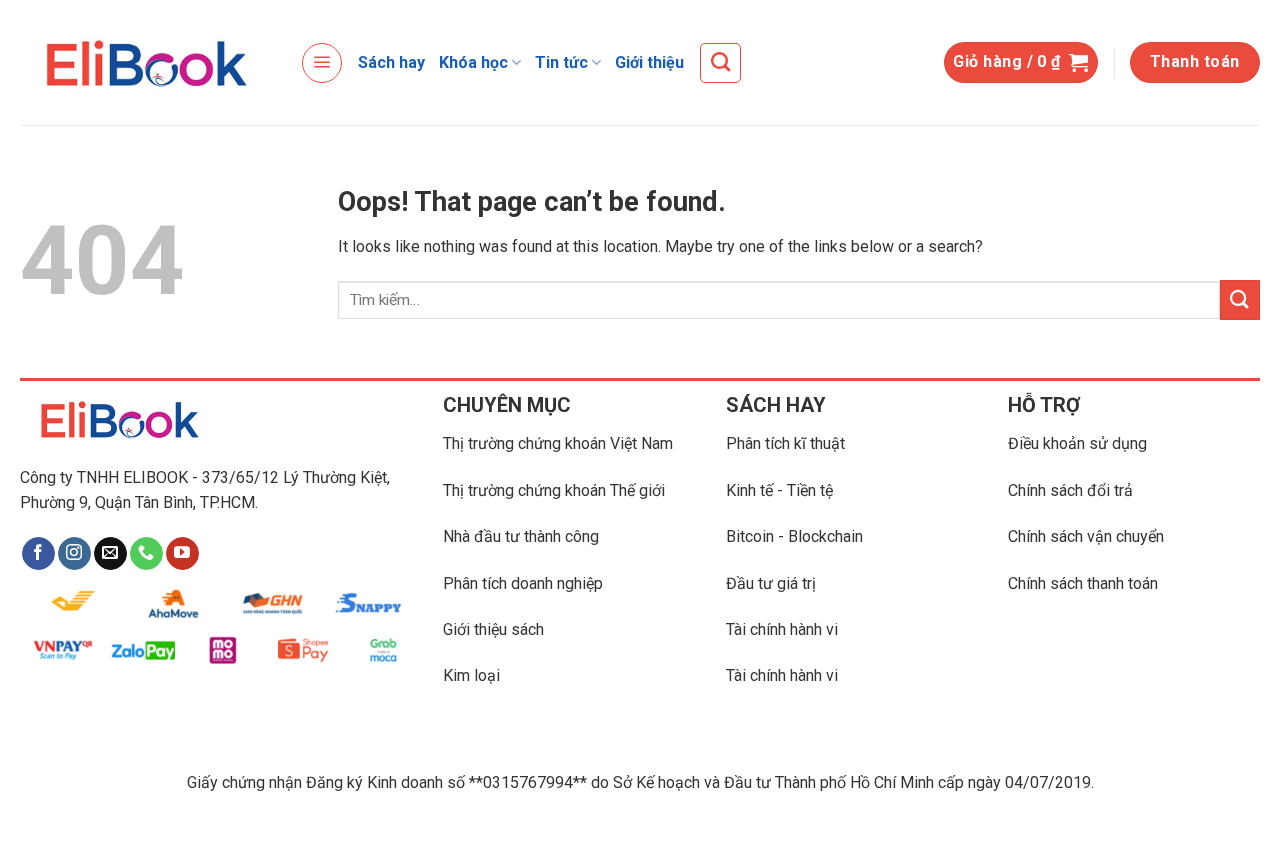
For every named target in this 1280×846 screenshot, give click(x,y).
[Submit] (1240, 299)
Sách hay (391, 62)
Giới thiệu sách (493, 629)
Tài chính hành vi (782, 629)
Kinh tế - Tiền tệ (779, 490)
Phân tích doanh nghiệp (523, 583)
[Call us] (146, 554)
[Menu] (322, 63)
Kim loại (471, 675)
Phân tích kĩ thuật (785, 443)
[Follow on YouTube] (182, 554)
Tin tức (561, 62)
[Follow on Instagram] (74, 554)
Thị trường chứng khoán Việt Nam (558, 443)
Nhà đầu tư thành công (521, 536)
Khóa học (473, 62)
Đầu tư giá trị (771, 583)
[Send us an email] (110, 554)
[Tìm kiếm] (720, 63)
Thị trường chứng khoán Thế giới (554, 490)
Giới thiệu (649, 62)
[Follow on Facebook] (38, 554)
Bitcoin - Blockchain (794, 536)
